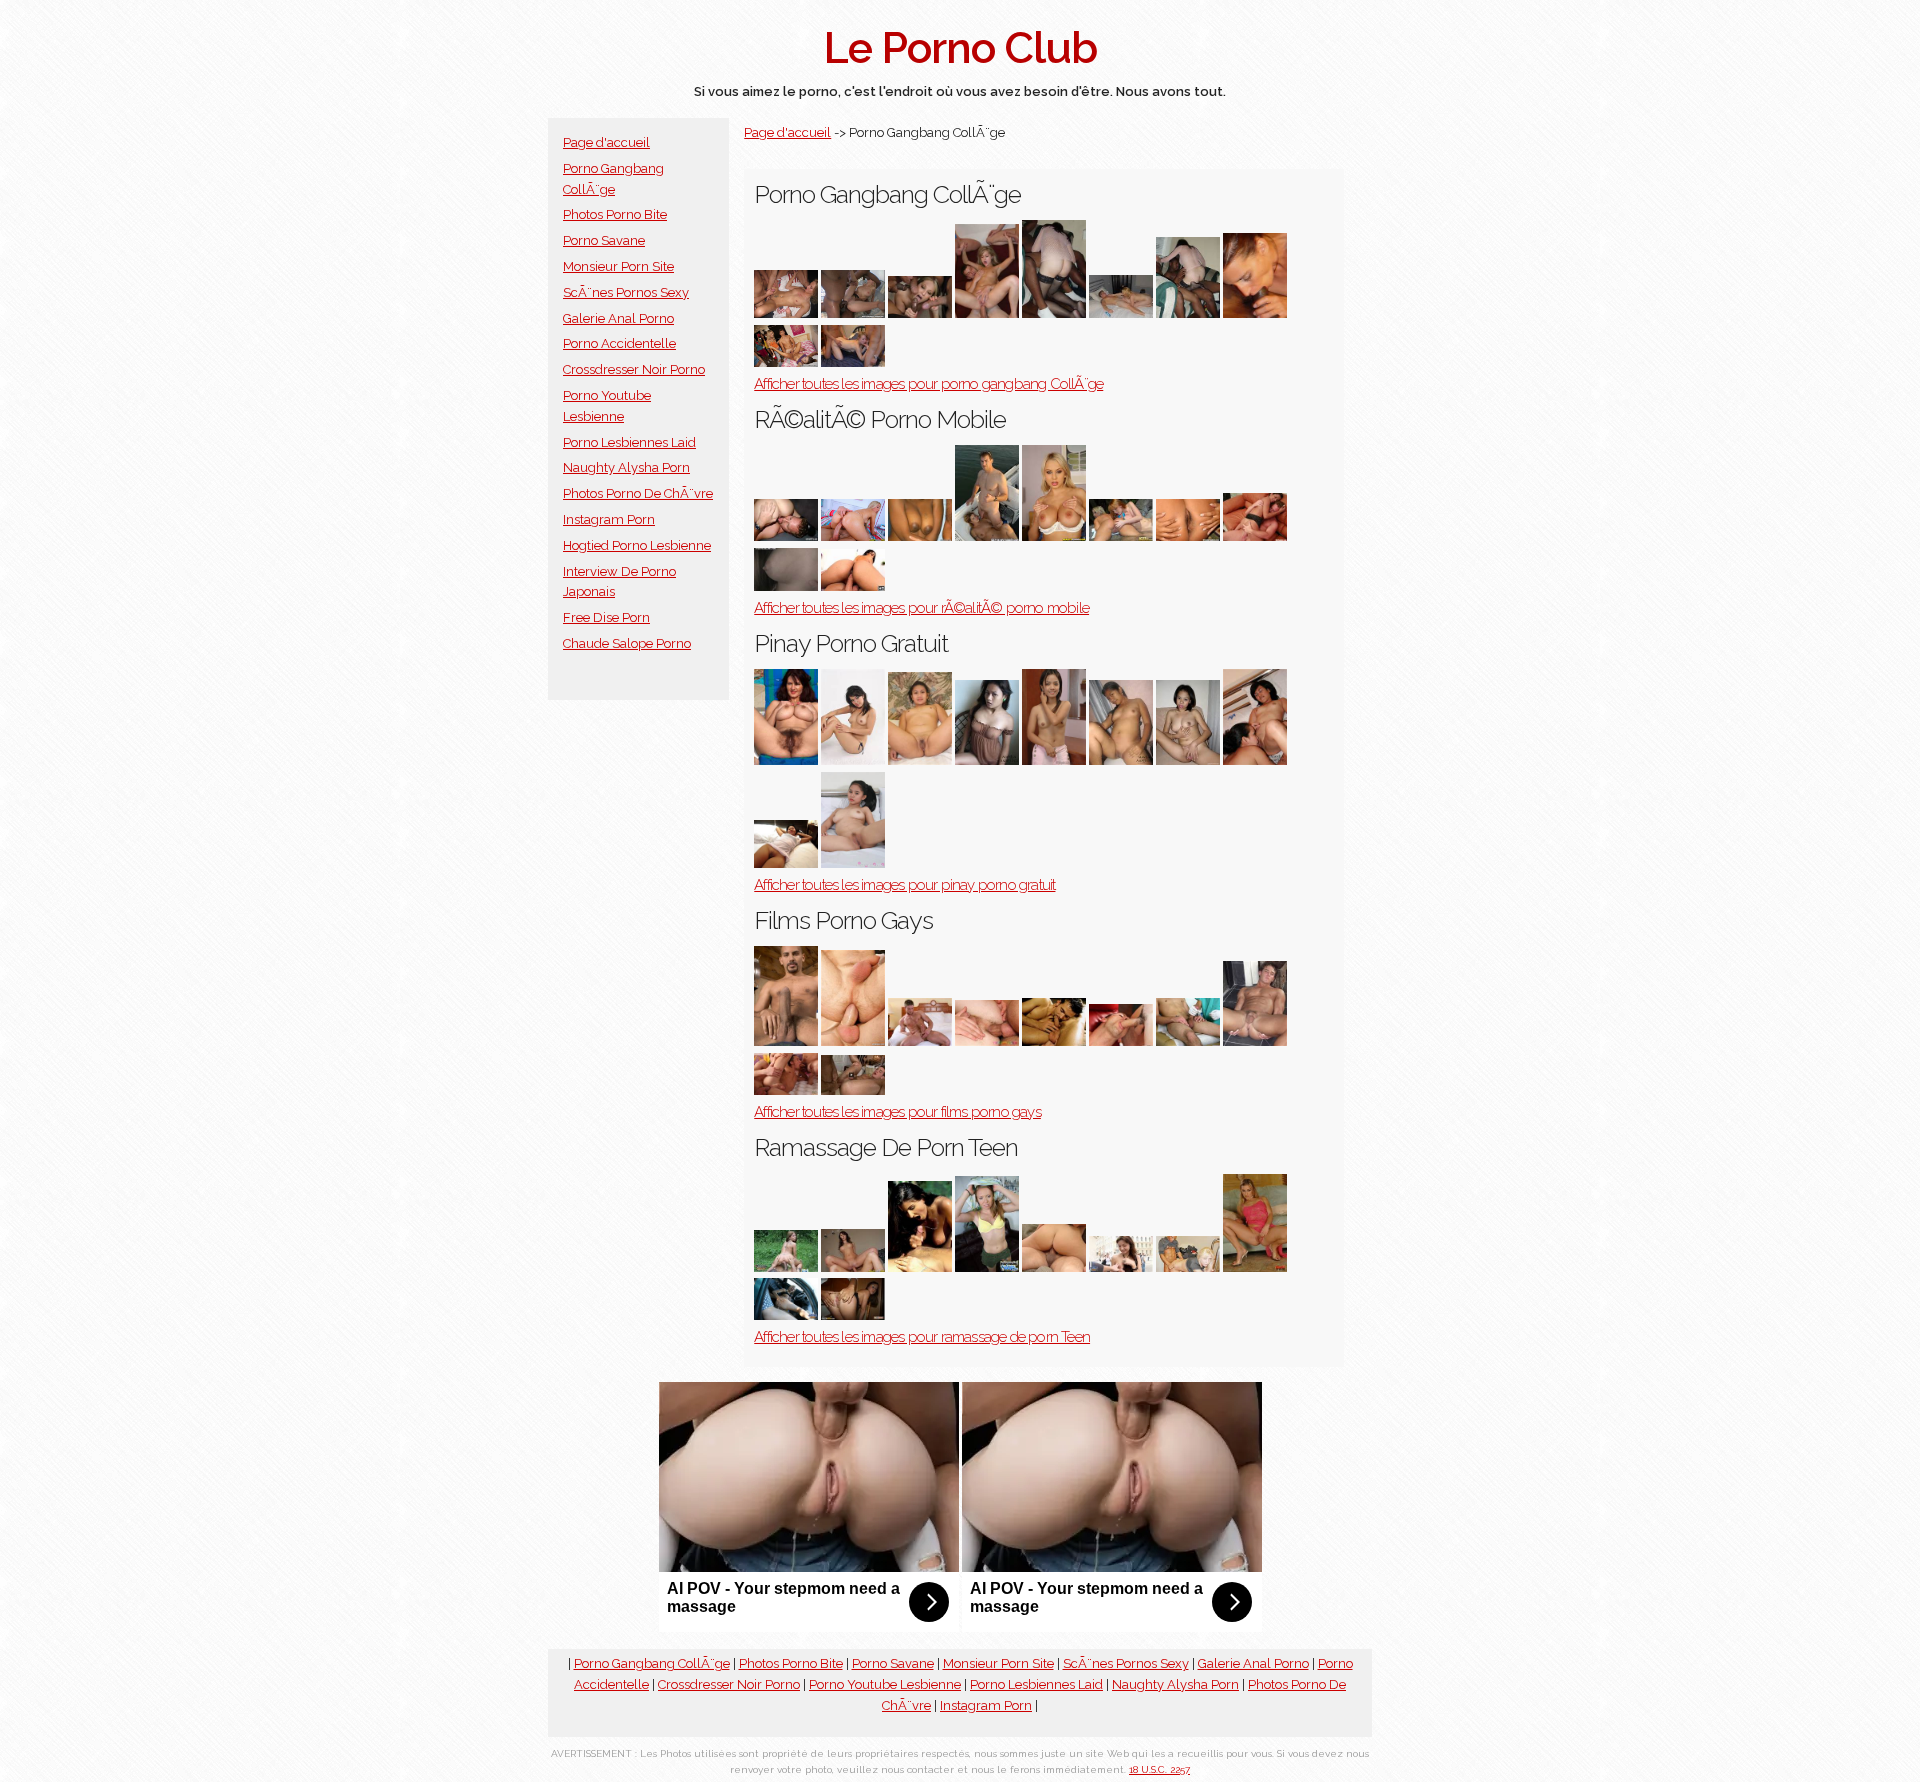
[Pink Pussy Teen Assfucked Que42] (1255, 1267)
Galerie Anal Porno (618, 318)
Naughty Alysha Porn (626, 467)
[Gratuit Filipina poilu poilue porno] (786, 760)
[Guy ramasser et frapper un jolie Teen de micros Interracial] (987, 1267)
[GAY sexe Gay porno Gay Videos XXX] (1054, 1041)
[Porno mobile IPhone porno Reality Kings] (853, 586)
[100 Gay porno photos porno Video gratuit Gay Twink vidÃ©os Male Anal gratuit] (786, 1090)
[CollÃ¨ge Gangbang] (1255, 313)
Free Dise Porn (606, 617)
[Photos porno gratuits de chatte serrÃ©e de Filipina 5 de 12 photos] (786, 863)
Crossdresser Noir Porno (634, 369)
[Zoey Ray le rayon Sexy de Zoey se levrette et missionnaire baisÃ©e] (853, 1267)
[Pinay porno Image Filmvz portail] (920, 760)
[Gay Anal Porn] (987, 1041)
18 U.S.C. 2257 (1159, 1769)
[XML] (1054, 536)
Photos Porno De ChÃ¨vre (638, 493)
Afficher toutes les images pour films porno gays (897, 1112)
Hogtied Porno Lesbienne (637, 545)
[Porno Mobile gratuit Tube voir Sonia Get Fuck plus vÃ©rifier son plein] (1188, 536)
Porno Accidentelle (619, 343)
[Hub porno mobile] (786, 586)
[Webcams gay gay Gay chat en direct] (853, 1041)
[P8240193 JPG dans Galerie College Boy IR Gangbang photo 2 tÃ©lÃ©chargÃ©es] (1054, 313)
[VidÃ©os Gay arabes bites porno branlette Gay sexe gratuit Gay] (1121, 1041)
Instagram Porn (609, 519)
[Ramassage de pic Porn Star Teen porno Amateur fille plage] (920, 1267)
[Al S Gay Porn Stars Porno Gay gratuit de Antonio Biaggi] (786, 1041)
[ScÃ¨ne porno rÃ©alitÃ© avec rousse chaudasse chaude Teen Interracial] (786, 1267)
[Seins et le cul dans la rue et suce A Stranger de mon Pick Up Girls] (1121, 1267)
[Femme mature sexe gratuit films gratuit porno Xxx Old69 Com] (1054, 760)
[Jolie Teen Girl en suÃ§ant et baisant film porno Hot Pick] (1188, 1267)
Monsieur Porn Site (618, 266)
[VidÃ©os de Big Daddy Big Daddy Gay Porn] (853, 1090)
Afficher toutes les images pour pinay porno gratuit (904, 885)
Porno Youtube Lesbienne (885, 1684)
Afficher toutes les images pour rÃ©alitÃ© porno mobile (921, 608)
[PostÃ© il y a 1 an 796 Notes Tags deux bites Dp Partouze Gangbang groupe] (786, 313)
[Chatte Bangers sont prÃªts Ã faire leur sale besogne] (920, 313)
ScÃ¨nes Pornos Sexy (626, 292)
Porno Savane (604, 240)
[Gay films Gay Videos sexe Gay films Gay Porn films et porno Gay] (1255, 1041)
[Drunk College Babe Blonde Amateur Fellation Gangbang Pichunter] (1121, 313)
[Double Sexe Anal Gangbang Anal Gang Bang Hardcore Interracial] (853, 313)
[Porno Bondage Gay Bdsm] (920, 1041)
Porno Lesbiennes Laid (629, 442)
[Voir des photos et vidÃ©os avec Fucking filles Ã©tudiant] (853, 362)
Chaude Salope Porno (627, 643)
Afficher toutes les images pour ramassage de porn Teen (922, 1337)
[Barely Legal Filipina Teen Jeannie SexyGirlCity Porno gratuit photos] (853, 760)
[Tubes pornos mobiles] (1121, 536)
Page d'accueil (606, 142)
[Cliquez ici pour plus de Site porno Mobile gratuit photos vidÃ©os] (1255, 536)
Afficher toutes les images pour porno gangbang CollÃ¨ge (928, 384)
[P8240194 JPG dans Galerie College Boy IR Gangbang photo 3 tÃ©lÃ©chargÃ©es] (1188, 313)
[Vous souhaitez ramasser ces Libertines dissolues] (1054, 1267)
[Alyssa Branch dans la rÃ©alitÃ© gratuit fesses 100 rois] (853, 536)
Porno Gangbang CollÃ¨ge (652, 1663)
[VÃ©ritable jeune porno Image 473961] (853, 1315)
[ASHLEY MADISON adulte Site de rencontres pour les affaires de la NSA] (786, 536)
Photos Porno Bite (615, 214)
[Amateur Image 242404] (1188, 760)
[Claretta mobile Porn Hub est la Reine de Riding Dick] (920, 536)
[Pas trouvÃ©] (987, 313)
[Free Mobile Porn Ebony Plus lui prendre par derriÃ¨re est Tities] (987, 536)
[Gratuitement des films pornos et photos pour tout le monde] (987, 760)
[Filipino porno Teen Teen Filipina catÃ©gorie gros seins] (853, 863)
